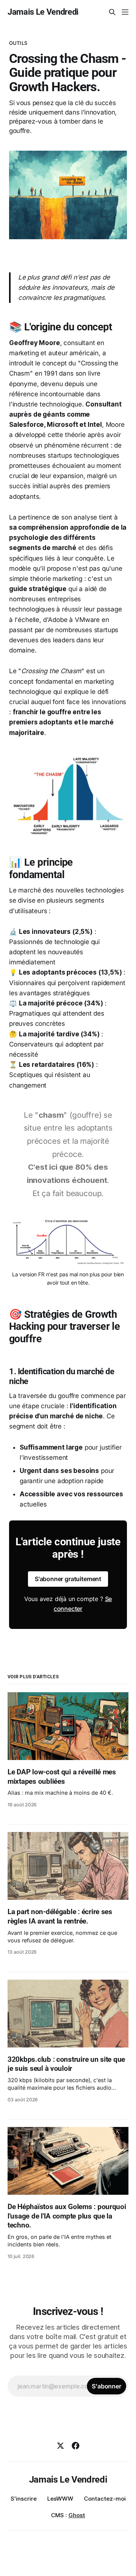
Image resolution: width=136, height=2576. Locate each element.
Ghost (77, 2515)
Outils (18, 43)
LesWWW (60, 2499)
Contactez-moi (105, 2499)
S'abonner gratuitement (68, 1579)
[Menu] (125, 12)
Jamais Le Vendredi (43, 12)
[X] (60, 2446)
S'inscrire (24, 2499)
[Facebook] (76, 2446)
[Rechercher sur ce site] (112, 12)
